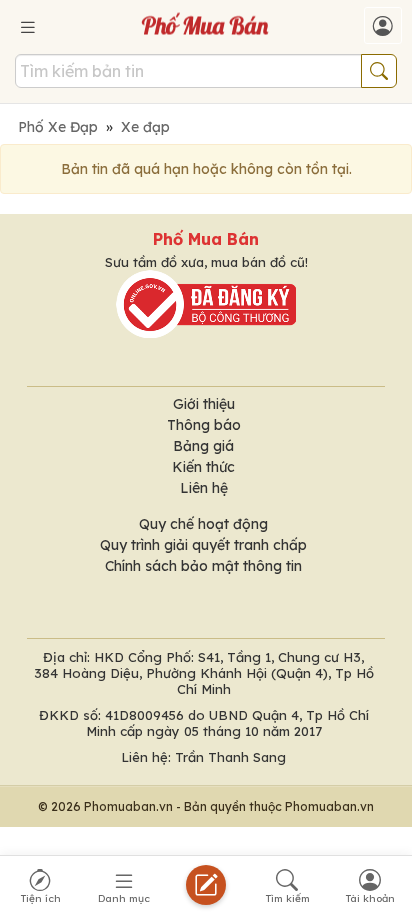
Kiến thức (203, 467)
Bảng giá (203, 446)
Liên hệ (204, 488)
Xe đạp (145, 127)
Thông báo (204, 425)
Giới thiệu (204, 404)
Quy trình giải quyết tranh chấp (203, 545)
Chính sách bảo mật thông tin (203, 566)
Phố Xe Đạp (58, 127)
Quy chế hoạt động (203, 524)
